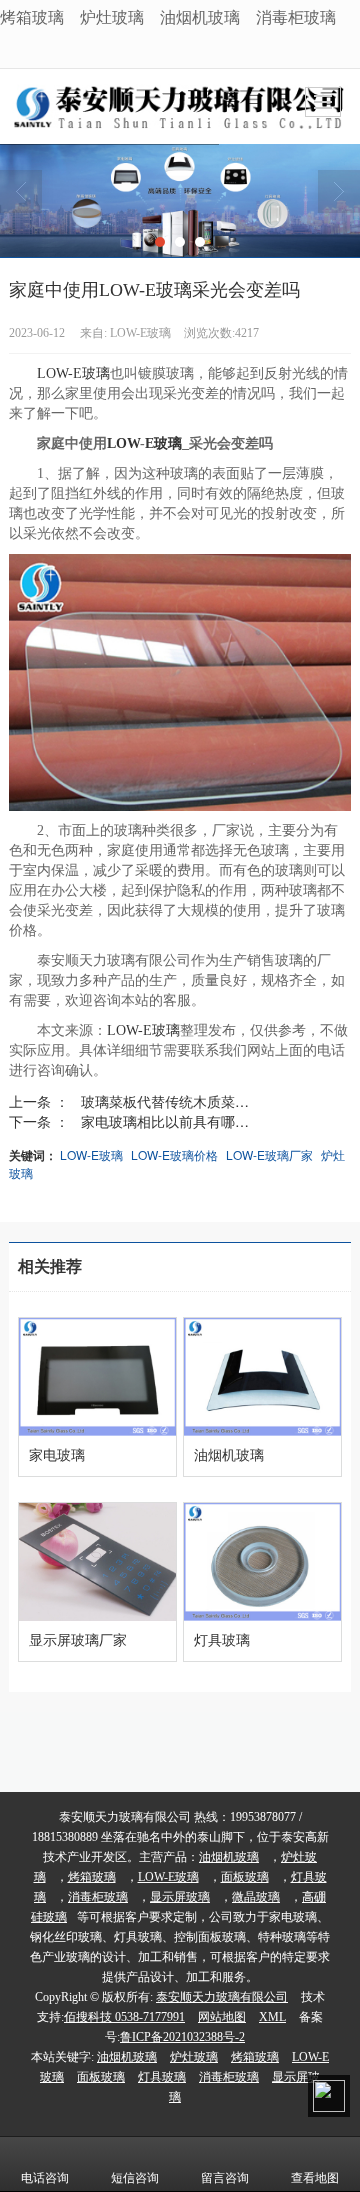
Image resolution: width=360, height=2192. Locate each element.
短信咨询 (135, 2178)
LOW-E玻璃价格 (174, 1154)
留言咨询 (225, 2178)
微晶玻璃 (256, 1897)
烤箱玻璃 (32, 16)
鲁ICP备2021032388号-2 (182, 2037)
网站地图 (222, 2017)
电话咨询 (45, 2178)
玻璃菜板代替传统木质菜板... (171, 1101)
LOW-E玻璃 (73, 373)
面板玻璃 (245, 1877)
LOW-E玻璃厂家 (269, 1154)
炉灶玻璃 (112, 16)
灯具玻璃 (162, 2077)
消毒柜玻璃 (296, 16)
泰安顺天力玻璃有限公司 (222, 1997)
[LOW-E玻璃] (180, 682)
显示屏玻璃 (180, 1897)
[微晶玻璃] (180, 200)
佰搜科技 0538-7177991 (124, 2017)
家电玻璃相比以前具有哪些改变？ (175, 1121)
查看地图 (315, 2178)
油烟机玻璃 (200, 16)
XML (272, 2017)
